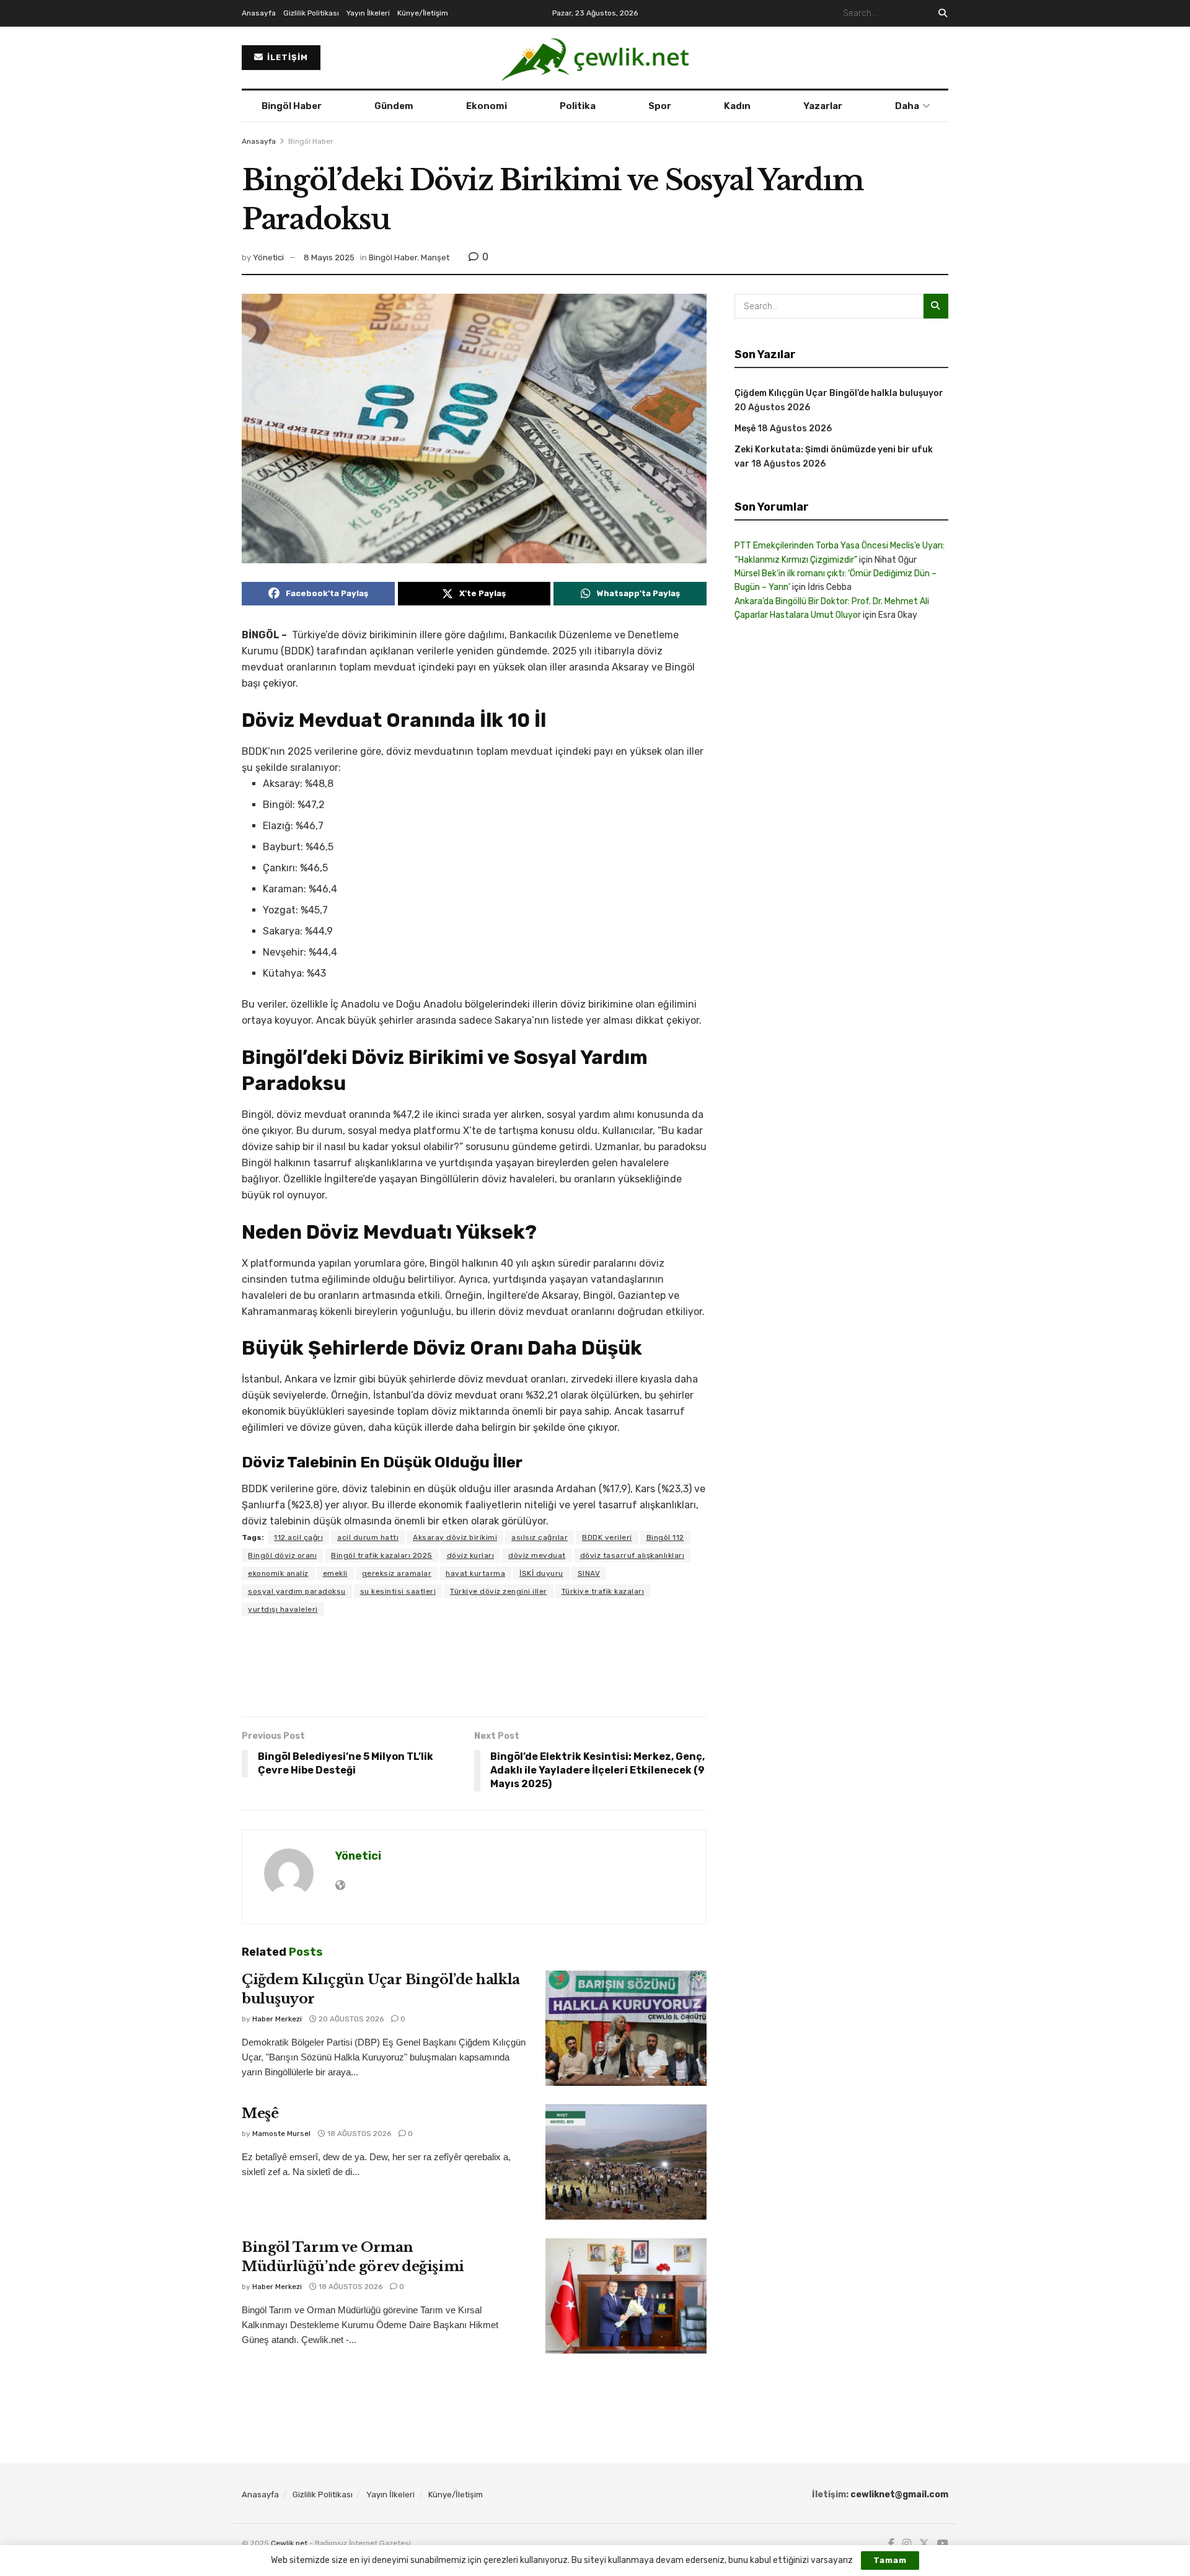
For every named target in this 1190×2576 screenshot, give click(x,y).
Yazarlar (823, 106)
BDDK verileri (607, 1537)
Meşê (260, 2113)
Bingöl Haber (292, 106)
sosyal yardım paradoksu (297, 1591)
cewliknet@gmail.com (899, 2495)
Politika (578, 106)
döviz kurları (471, 1555)
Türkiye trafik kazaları (603, 1591)
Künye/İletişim (423, 13)
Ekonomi (487, 106)
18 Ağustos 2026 (358, 2134)
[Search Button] (941, 13)
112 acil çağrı (298, 1537)
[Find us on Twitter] (924, 2544)
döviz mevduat (537, 1555)
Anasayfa (259, 13)
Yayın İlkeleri (368, 13)
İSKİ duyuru (541, 1573)
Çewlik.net (289, 2543)
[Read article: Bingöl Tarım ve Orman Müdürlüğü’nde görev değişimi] (626, 2296)
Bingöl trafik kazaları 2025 (382, 1555)
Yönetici (268, 257)
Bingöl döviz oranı (282, 1555)
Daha (907, 106)
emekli (335, 1573)
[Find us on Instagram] (907, 2544)
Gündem (394, 106)
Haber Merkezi (277, 2019)
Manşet (435, 257)
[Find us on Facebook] (891, 2544)
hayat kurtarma (475, 1573)
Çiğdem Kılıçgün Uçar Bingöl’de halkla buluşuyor (839, 393)
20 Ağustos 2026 (350, 2019)
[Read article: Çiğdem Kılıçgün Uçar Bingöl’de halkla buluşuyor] (626, 2028)
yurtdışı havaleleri (283, 1609)
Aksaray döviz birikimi (455, 1537)
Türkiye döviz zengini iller (499, 1591)
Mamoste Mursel (281, 2134)
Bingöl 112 (665, 1537)
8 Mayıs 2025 (329, 257)
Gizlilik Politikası (311, 13)
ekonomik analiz (278, 1573)
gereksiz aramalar (397, 1573)
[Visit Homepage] (595, 58)
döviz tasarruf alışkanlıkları (632, 1555)
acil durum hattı (368, 1537)
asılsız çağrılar (540, 1537)
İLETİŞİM (286, 57)
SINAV (589, 1573)
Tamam (890, 2560)
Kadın (737, 106)
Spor (660, 106)
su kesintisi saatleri (398, 1591)
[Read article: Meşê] (626, 2162)
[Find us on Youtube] (943, 2544)
